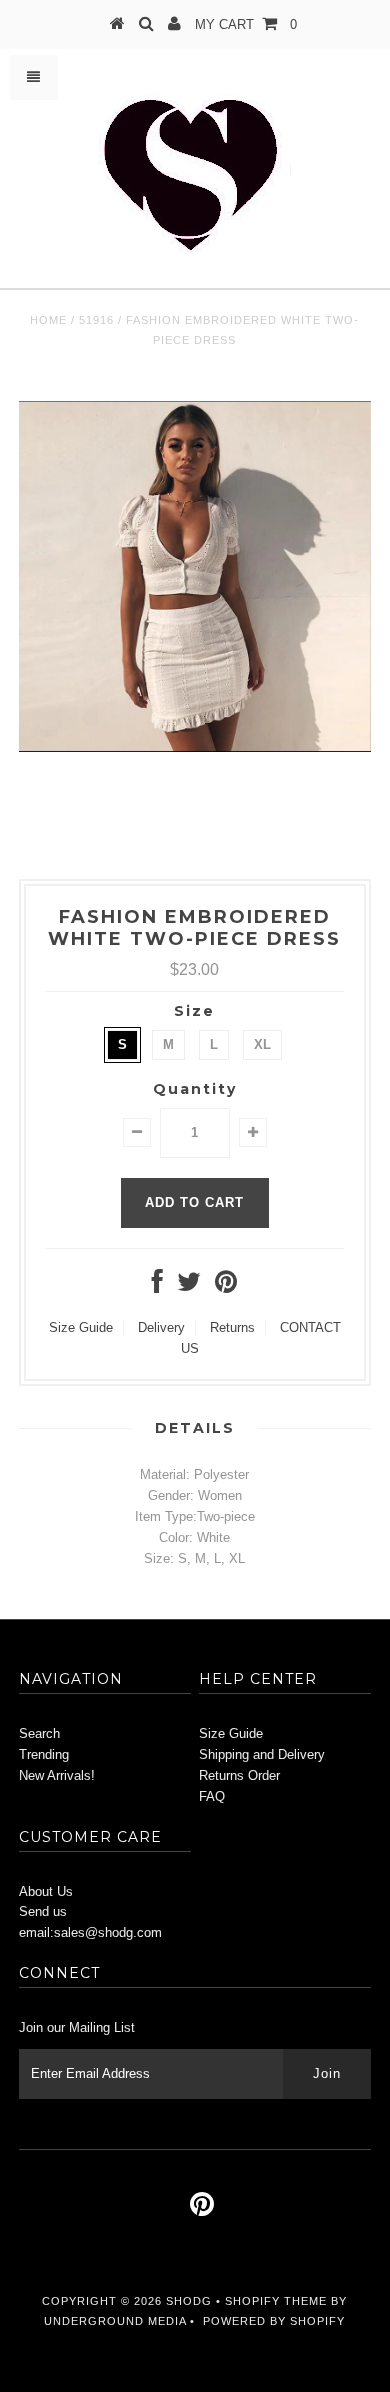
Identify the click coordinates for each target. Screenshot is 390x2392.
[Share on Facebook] (157, 1286)
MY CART (246, 24)
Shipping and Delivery (262, 1754)
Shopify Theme (276, 2301)
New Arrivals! (57, 1775)
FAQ (212, 1796)
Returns (232, 1327)
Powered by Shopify (274, 2321)
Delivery (161, 1327)
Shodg (189, 2301)
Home (48, 320)
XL (262, 1044)
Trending (44, 1754)
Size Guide (81, 1327)
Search (39, 1733)
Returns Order (239, 1775)
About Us (46, 1891)
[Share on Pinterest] (226, 1286)
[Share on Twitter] (189, 1286)
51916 (96, 320)
